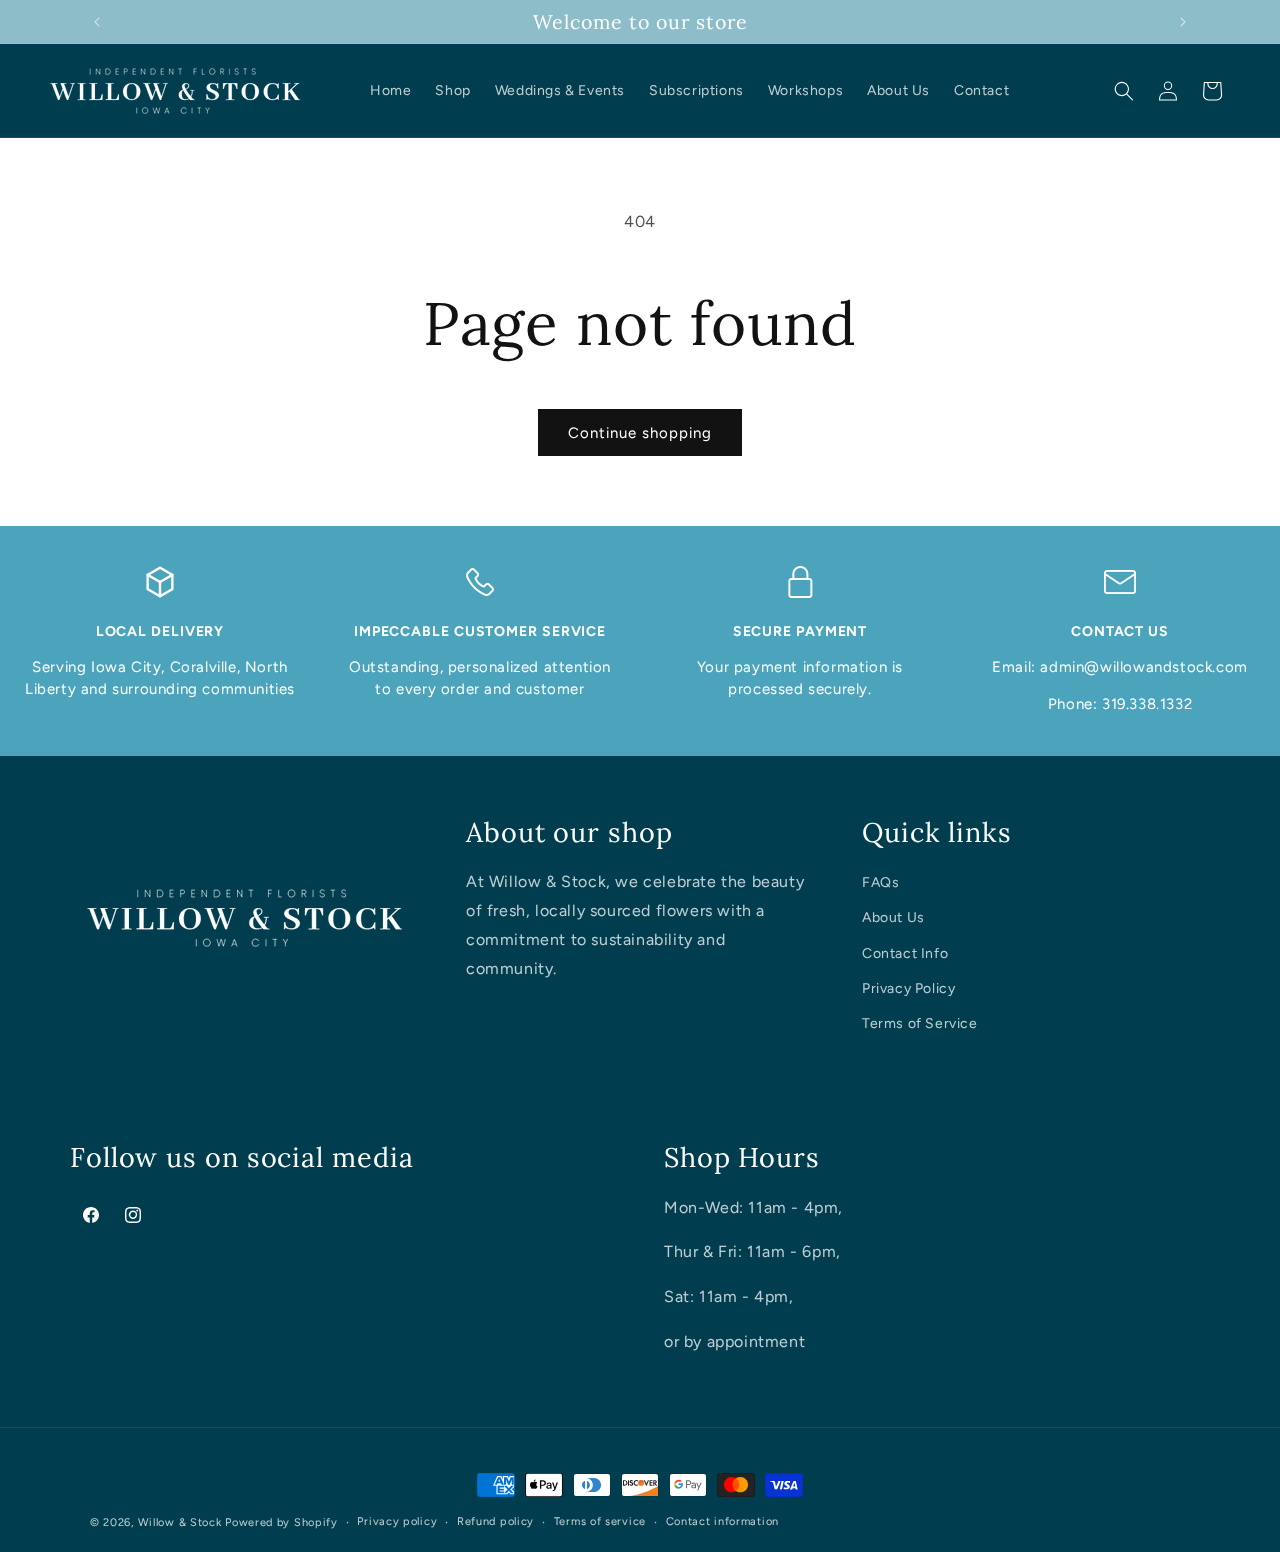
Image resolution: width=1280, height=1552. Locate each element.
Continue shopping (640, 433)
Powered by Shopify (281, 1522)
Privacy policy (397, 1521)
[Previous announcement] (97, 22)
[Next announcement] (1183, 22)
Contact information (722, 1521)
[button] (1124, 91)
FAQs (880, 882)
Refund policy (495, 1521)
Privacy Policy (908, 988)
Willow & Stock (180, 1522)
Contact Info (905, 953)
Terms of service (600, 1521)
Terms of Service (920, 1023)
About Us (893, 917)
